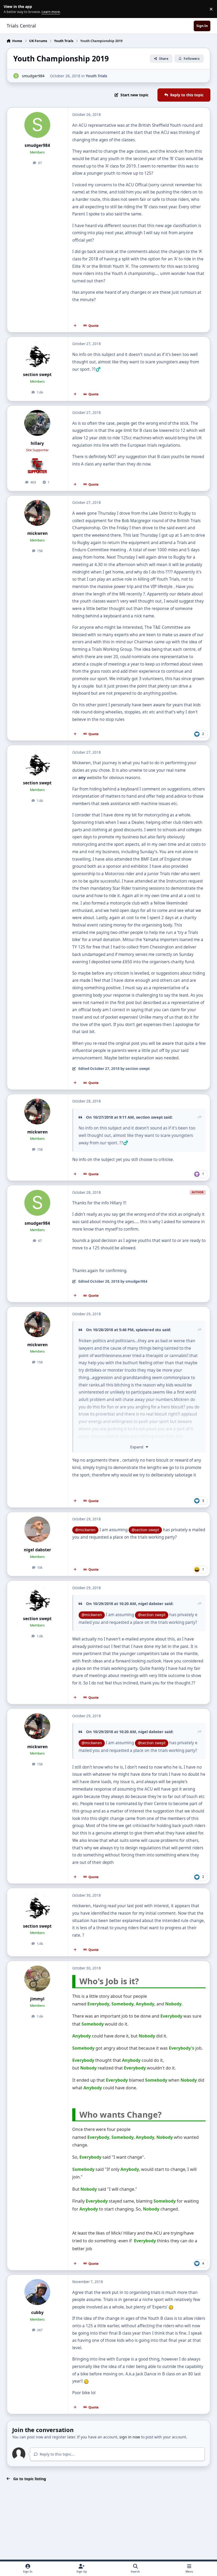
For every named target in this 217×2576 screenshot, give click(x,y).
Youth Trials (96, 76)
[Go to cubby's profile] (37, 2292)
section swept (37, 375)
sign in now (130, 2437)
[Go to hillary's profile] (37, 423)
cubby (37, 2313)
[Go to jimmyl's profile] (37, 1978)
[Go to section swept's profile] (37, 354)
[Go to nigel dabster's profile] (37, 1529)
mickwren (37, 533)
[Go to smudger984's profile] (16, 76)
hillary (37, 443)
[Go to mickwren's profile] (37, 513)
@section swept (145, 1530)
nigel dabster (37, 1550)
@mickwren (85, 1530)
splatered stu (148, 1330)
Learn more (10, 9)
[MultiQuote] (75, 326)
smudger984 (33, 76)
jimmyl (37, 1999)
